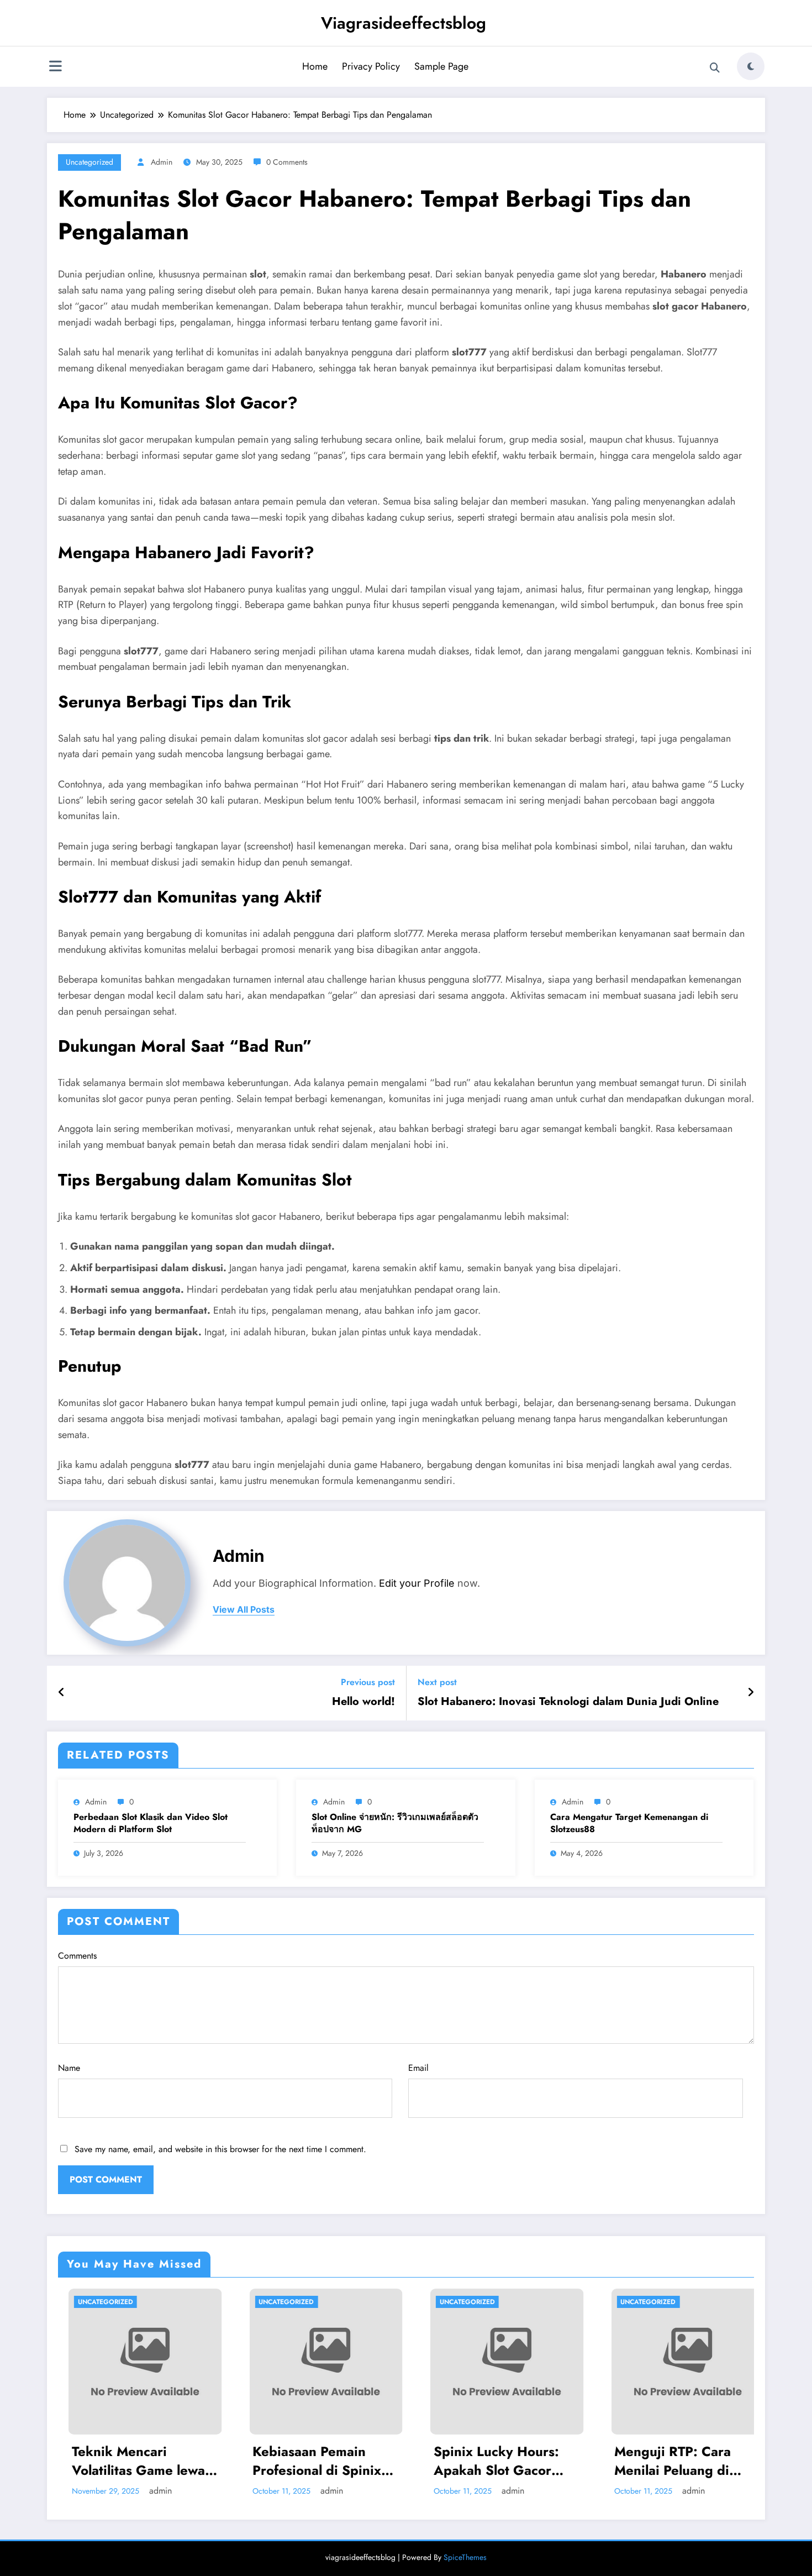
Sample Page (441, 66)
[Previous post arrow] (62, 1693)
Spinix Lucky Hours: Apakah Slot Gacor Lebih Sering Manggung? (315, 2461)
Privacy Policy (371, 66)
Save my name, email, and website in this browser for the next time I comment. (220, 2149)
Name (69, 2068)
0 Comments (287, 162)
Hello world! (363, 1702)
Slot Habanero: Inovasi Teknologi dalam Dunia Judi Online (568, 1702)
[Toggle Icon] (55, 67)
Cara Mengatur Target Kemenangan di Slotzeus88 (629, 1823)
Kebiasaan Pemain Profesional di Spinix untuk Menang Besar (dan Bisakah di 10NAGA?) (135, 2461)
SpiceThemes (465, 2557)
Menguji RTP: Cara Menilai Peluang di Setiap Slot (491, 2461)
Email (418, 2068)
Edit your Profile (417, 1583)
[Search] (715, 68)
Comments (77, 1956)
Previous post (368, 1682)
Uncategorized (89, 162)
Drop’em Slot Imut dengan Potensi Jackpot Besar (687, 2461)
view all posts (244, 1610)
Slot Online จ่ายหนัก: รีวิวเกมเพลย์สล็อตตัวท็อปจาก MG (395, 1823)
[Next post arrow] (751, 1693)
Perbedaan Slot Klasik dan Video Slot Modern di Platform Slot (151, 1823)
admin (162, 162)
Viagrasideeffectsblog (404, 23)
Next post (437, 1682)
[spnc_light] (751, 66)
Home (315, 66)
